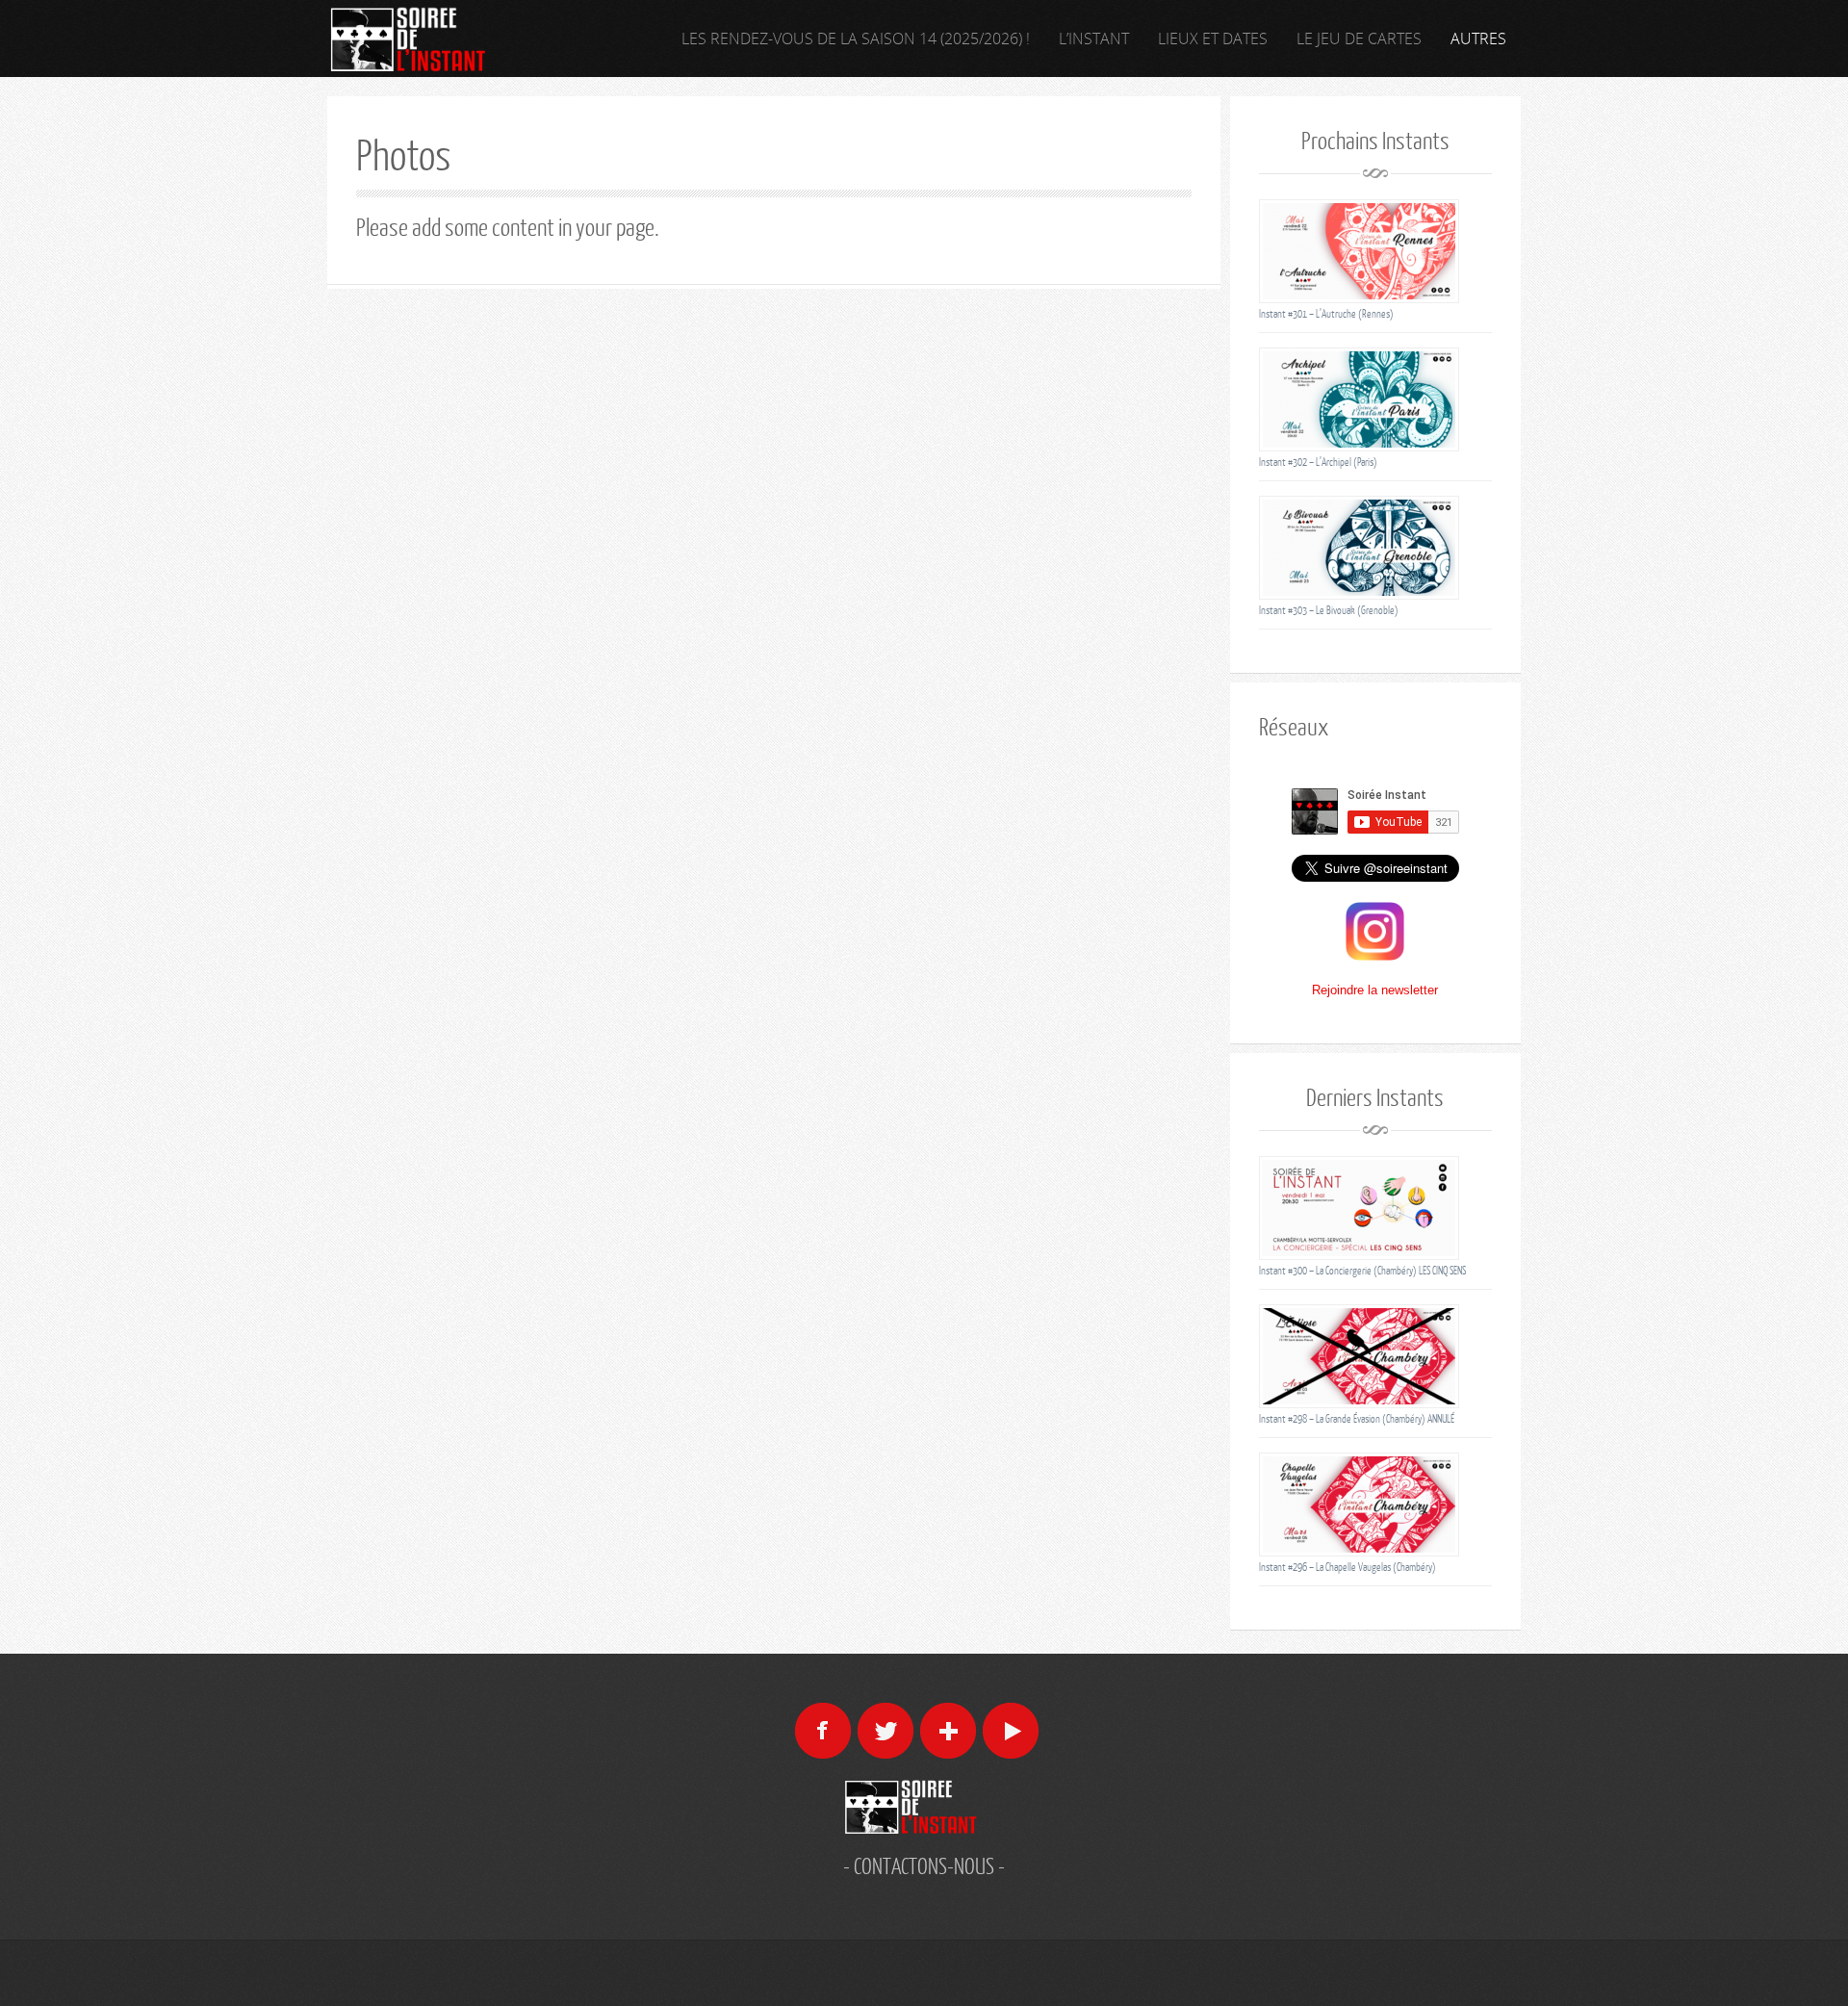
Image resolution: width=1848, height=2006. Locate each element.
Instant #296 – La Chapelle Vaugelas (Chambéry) (1347, 1567)
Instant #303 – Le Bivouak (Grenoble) (1329, 610)
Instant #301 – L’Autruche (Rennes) (1326, 313)
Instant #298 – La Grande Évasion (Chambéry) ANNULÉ (1357, 1418)
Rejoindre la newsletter (1375, 990)
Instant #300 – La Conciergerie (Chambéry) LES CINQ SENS (1362, 1270)
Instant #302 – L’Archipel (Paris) (1318, 462)
